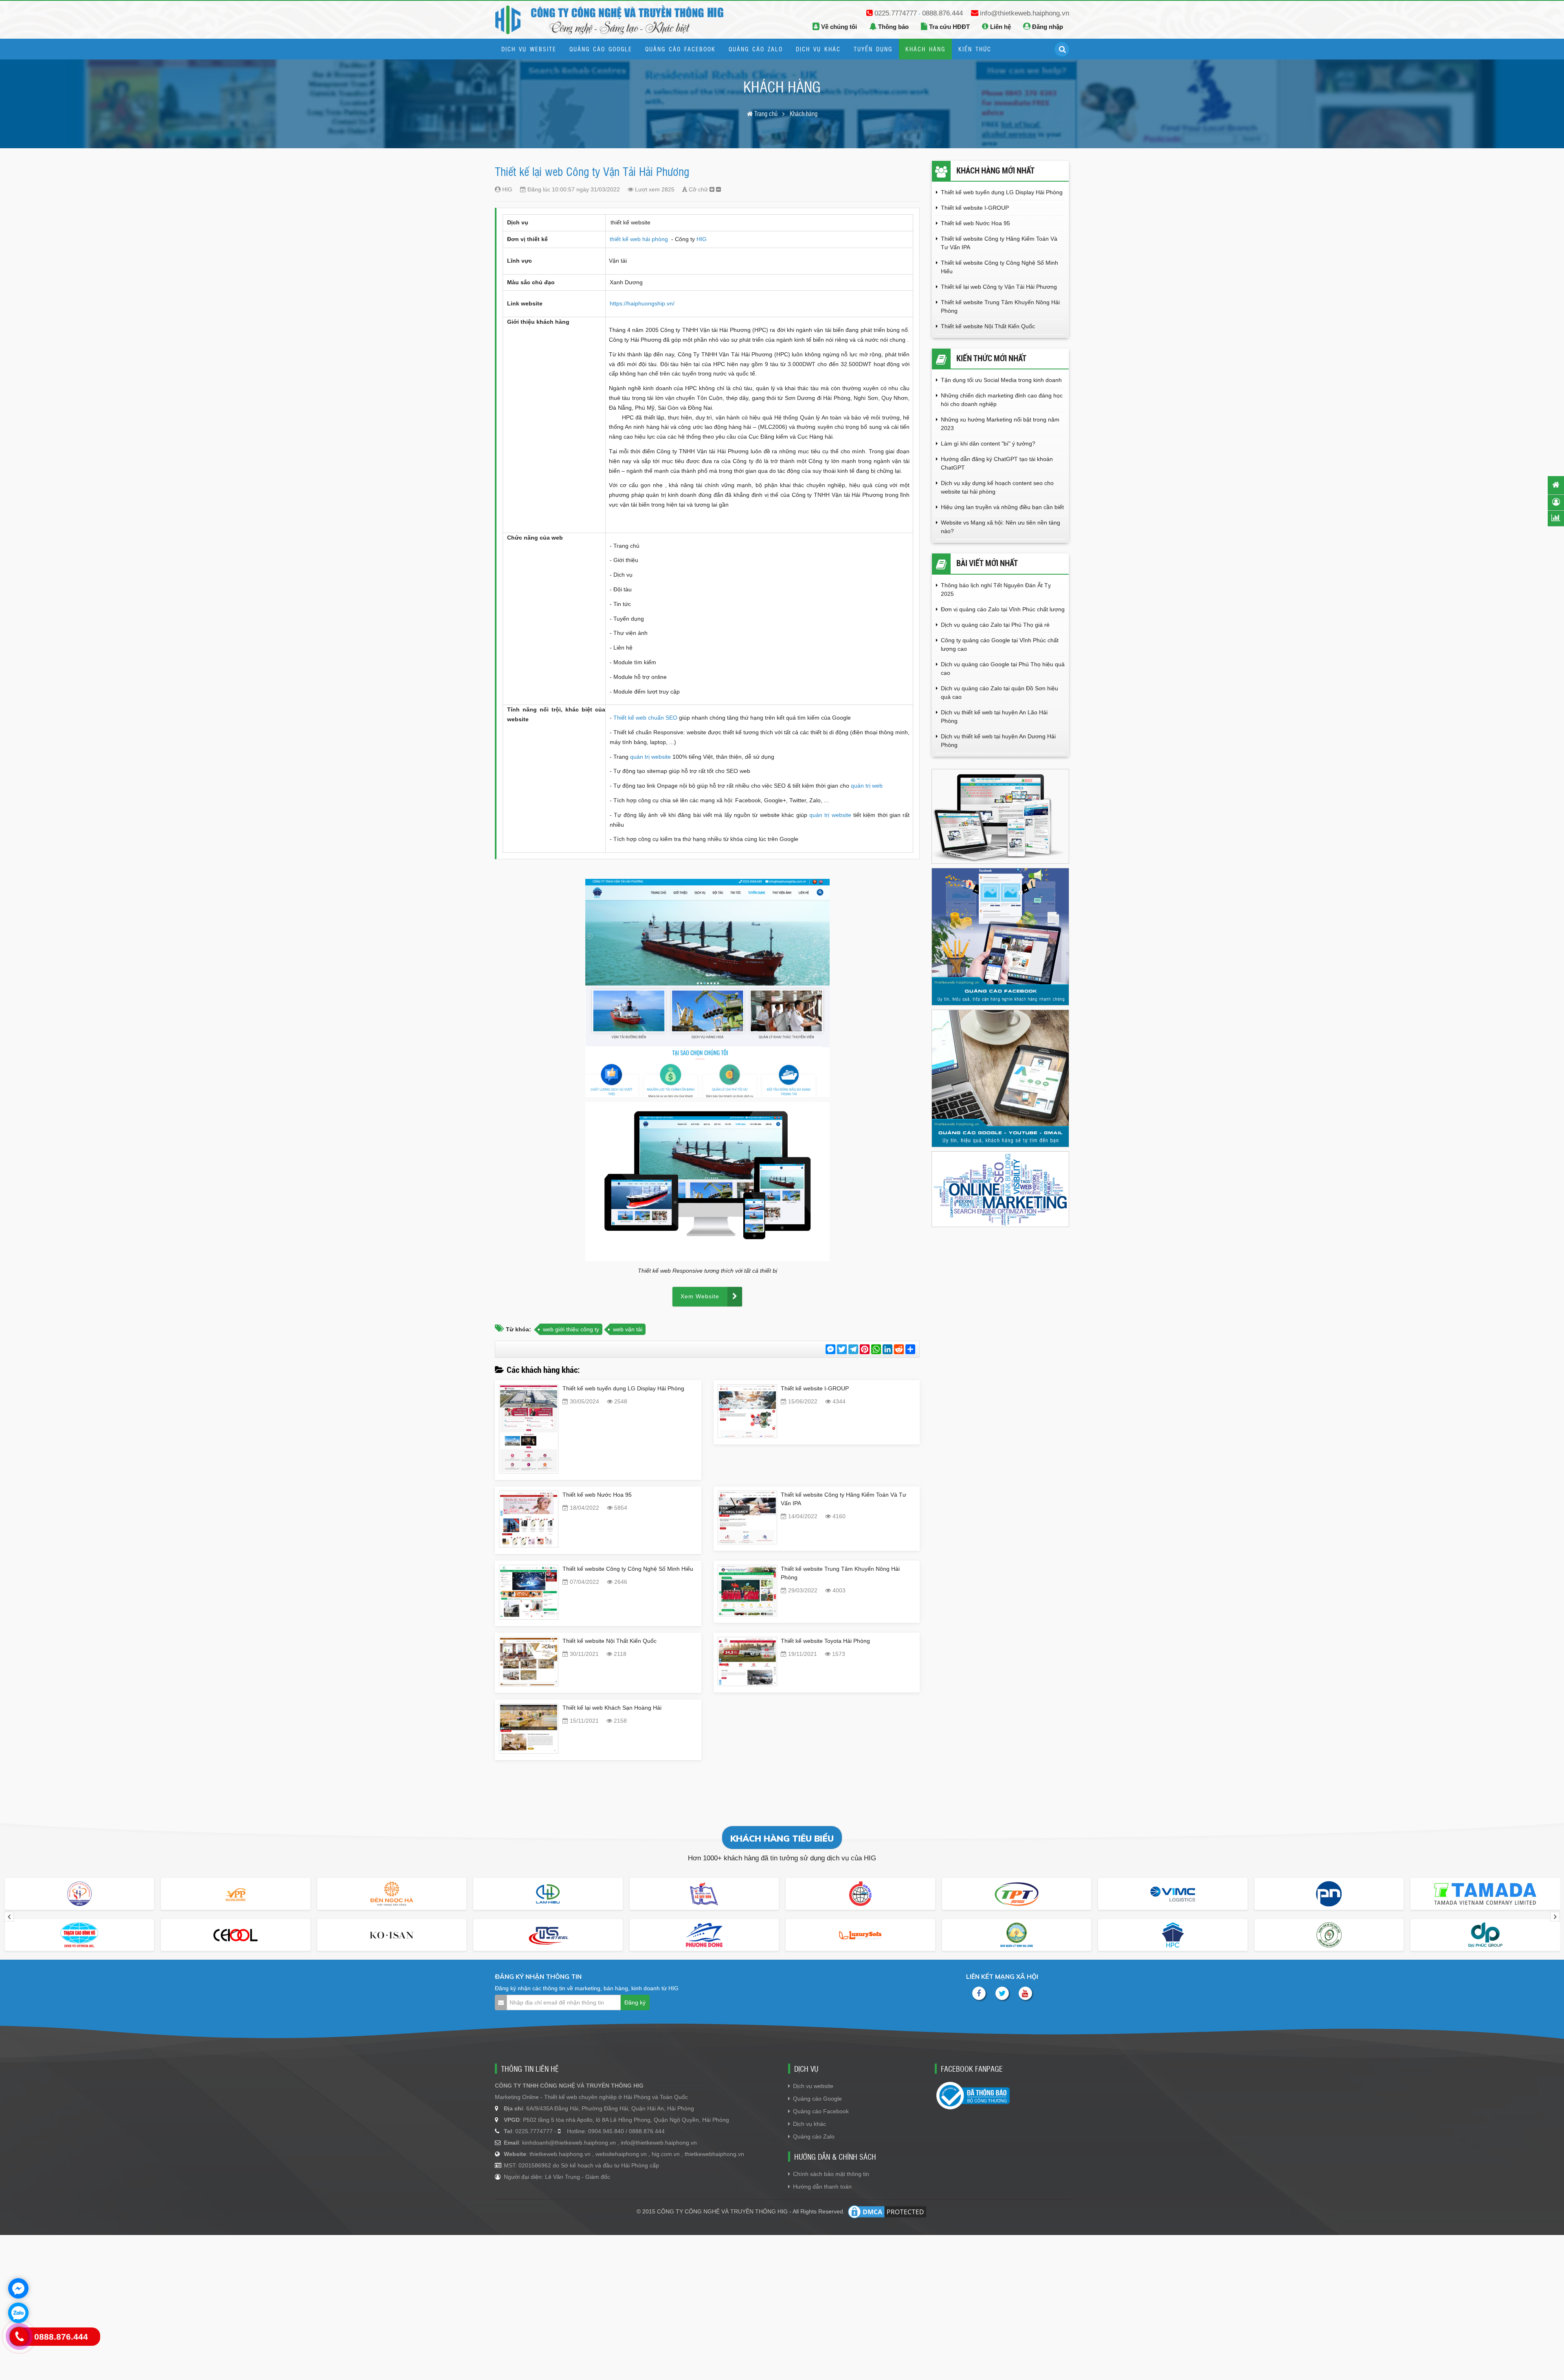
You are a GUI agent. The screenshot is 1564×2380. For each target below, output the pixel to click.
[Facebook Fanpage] (979, 1993)
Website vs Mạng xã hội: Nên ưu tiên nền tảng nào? (1001, 527)
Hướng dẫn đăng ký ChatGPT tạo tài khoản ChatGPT (997, 463)
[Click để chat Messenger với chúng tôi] (18, 2288)
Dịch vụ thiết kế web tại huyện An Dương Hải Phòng (998, 741)
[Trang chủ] (1556, 485)
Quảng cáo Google (817, 2099)
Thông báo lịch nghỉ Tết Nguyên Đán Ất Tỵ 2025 (996, 590)
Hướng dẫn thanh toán (822, 2187)
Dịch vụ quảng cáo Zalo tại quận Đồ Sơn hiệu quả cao (999, 693)
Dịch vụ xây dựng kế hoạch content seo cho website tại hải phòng (997, 487)
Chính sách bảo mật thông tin (831, 2174)
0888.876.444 (942, 13)
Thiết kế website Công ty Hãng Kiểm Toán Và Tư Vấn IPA (999, 243)
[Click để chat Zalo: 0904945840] (18, 2313)
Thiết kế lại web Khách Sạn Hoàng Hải (612, 1708)
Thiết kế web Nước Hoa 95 (597, 1495)
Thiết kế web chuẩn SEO (645, 718)
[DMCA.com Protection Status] (887, 2212)
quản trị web (867, 786)
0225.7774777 (896, 13)
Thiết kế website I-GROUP (815, 1388)
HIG (702, 239)
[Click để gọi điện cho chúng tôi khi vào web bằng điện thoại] (19, 2337)
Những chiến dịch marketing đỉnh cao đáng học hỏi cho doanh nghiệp (1002, 400)
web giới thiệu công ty (571, 1329)
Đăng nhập (1047, 27)
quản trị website (651, 757)
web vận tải (628, 1329)
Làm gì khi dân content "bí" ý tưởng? (988, 444)
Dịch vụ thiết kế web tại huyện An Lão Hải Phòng (994, 717)
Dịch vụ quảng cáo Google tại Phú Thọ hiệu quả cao (1003, 669)
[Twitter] (1002, 1993)
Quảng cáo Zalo (814, 2136)
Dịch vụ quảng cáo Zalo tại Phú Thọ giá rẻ (995, 625)
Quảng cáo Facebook (821, 2111)
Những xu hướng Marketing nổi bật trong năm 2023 (1000, 424)
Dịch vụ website (813, 2086)
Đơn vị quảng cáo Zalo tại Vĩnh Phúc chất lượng (1003, 609)
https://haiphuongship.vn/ (642, 303)
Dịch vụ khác (809, 2124)
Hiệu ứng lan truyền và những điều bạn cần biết (1002, 507)
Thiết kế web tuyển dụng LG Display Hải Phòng (623, 1388)
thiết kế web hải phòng (640, 239)
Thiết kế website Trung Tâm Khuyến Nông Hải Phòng (1000, 306)
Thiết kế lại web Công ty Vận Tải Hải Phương (999, 287)
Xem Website (700, 1296)
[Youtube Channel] (1025, 1993)
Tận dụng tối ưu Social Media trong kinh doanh (1002, 380)
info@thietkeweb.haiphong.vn (1025, 13)
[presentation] (9, 1917)
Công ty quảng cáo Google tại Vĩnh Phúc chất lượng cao (1000, 644)
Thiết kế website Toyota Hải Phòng (825, 1641)
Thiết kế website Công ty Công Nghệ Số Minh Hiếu (628, 1569)
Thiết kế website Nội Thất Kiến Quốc (610, 1641)
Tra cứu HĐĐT (949, 27)
